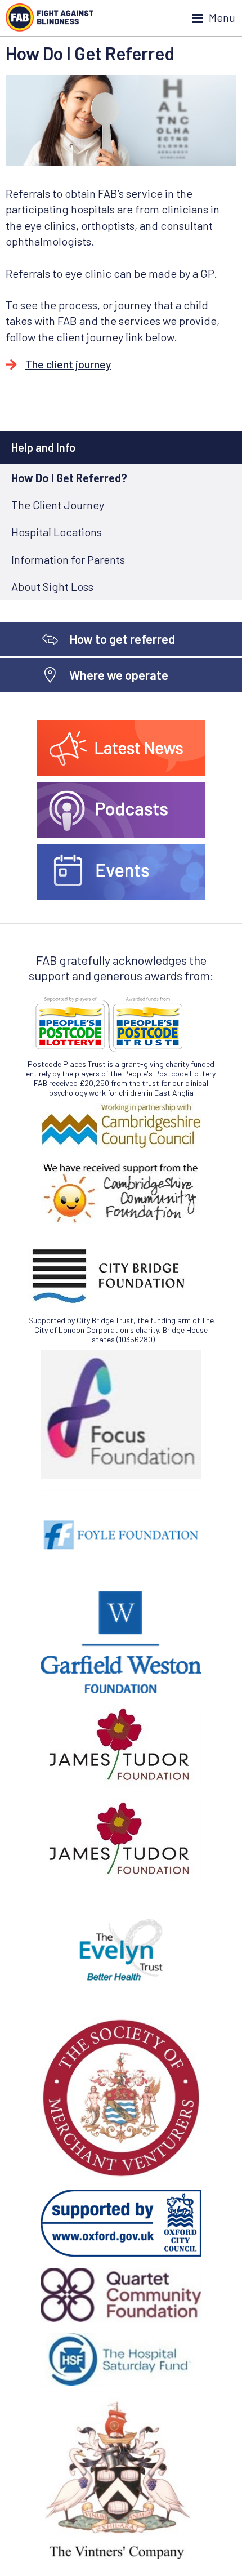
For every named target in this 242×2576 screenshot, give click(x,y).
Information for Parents (68, 559)
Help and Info (43, 447)
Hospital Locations (57, 532)
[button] (121, 18)
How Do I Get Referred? (69, 478)
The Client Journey (58, 505)
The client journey (68, 364)
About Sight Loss (52, 586)
